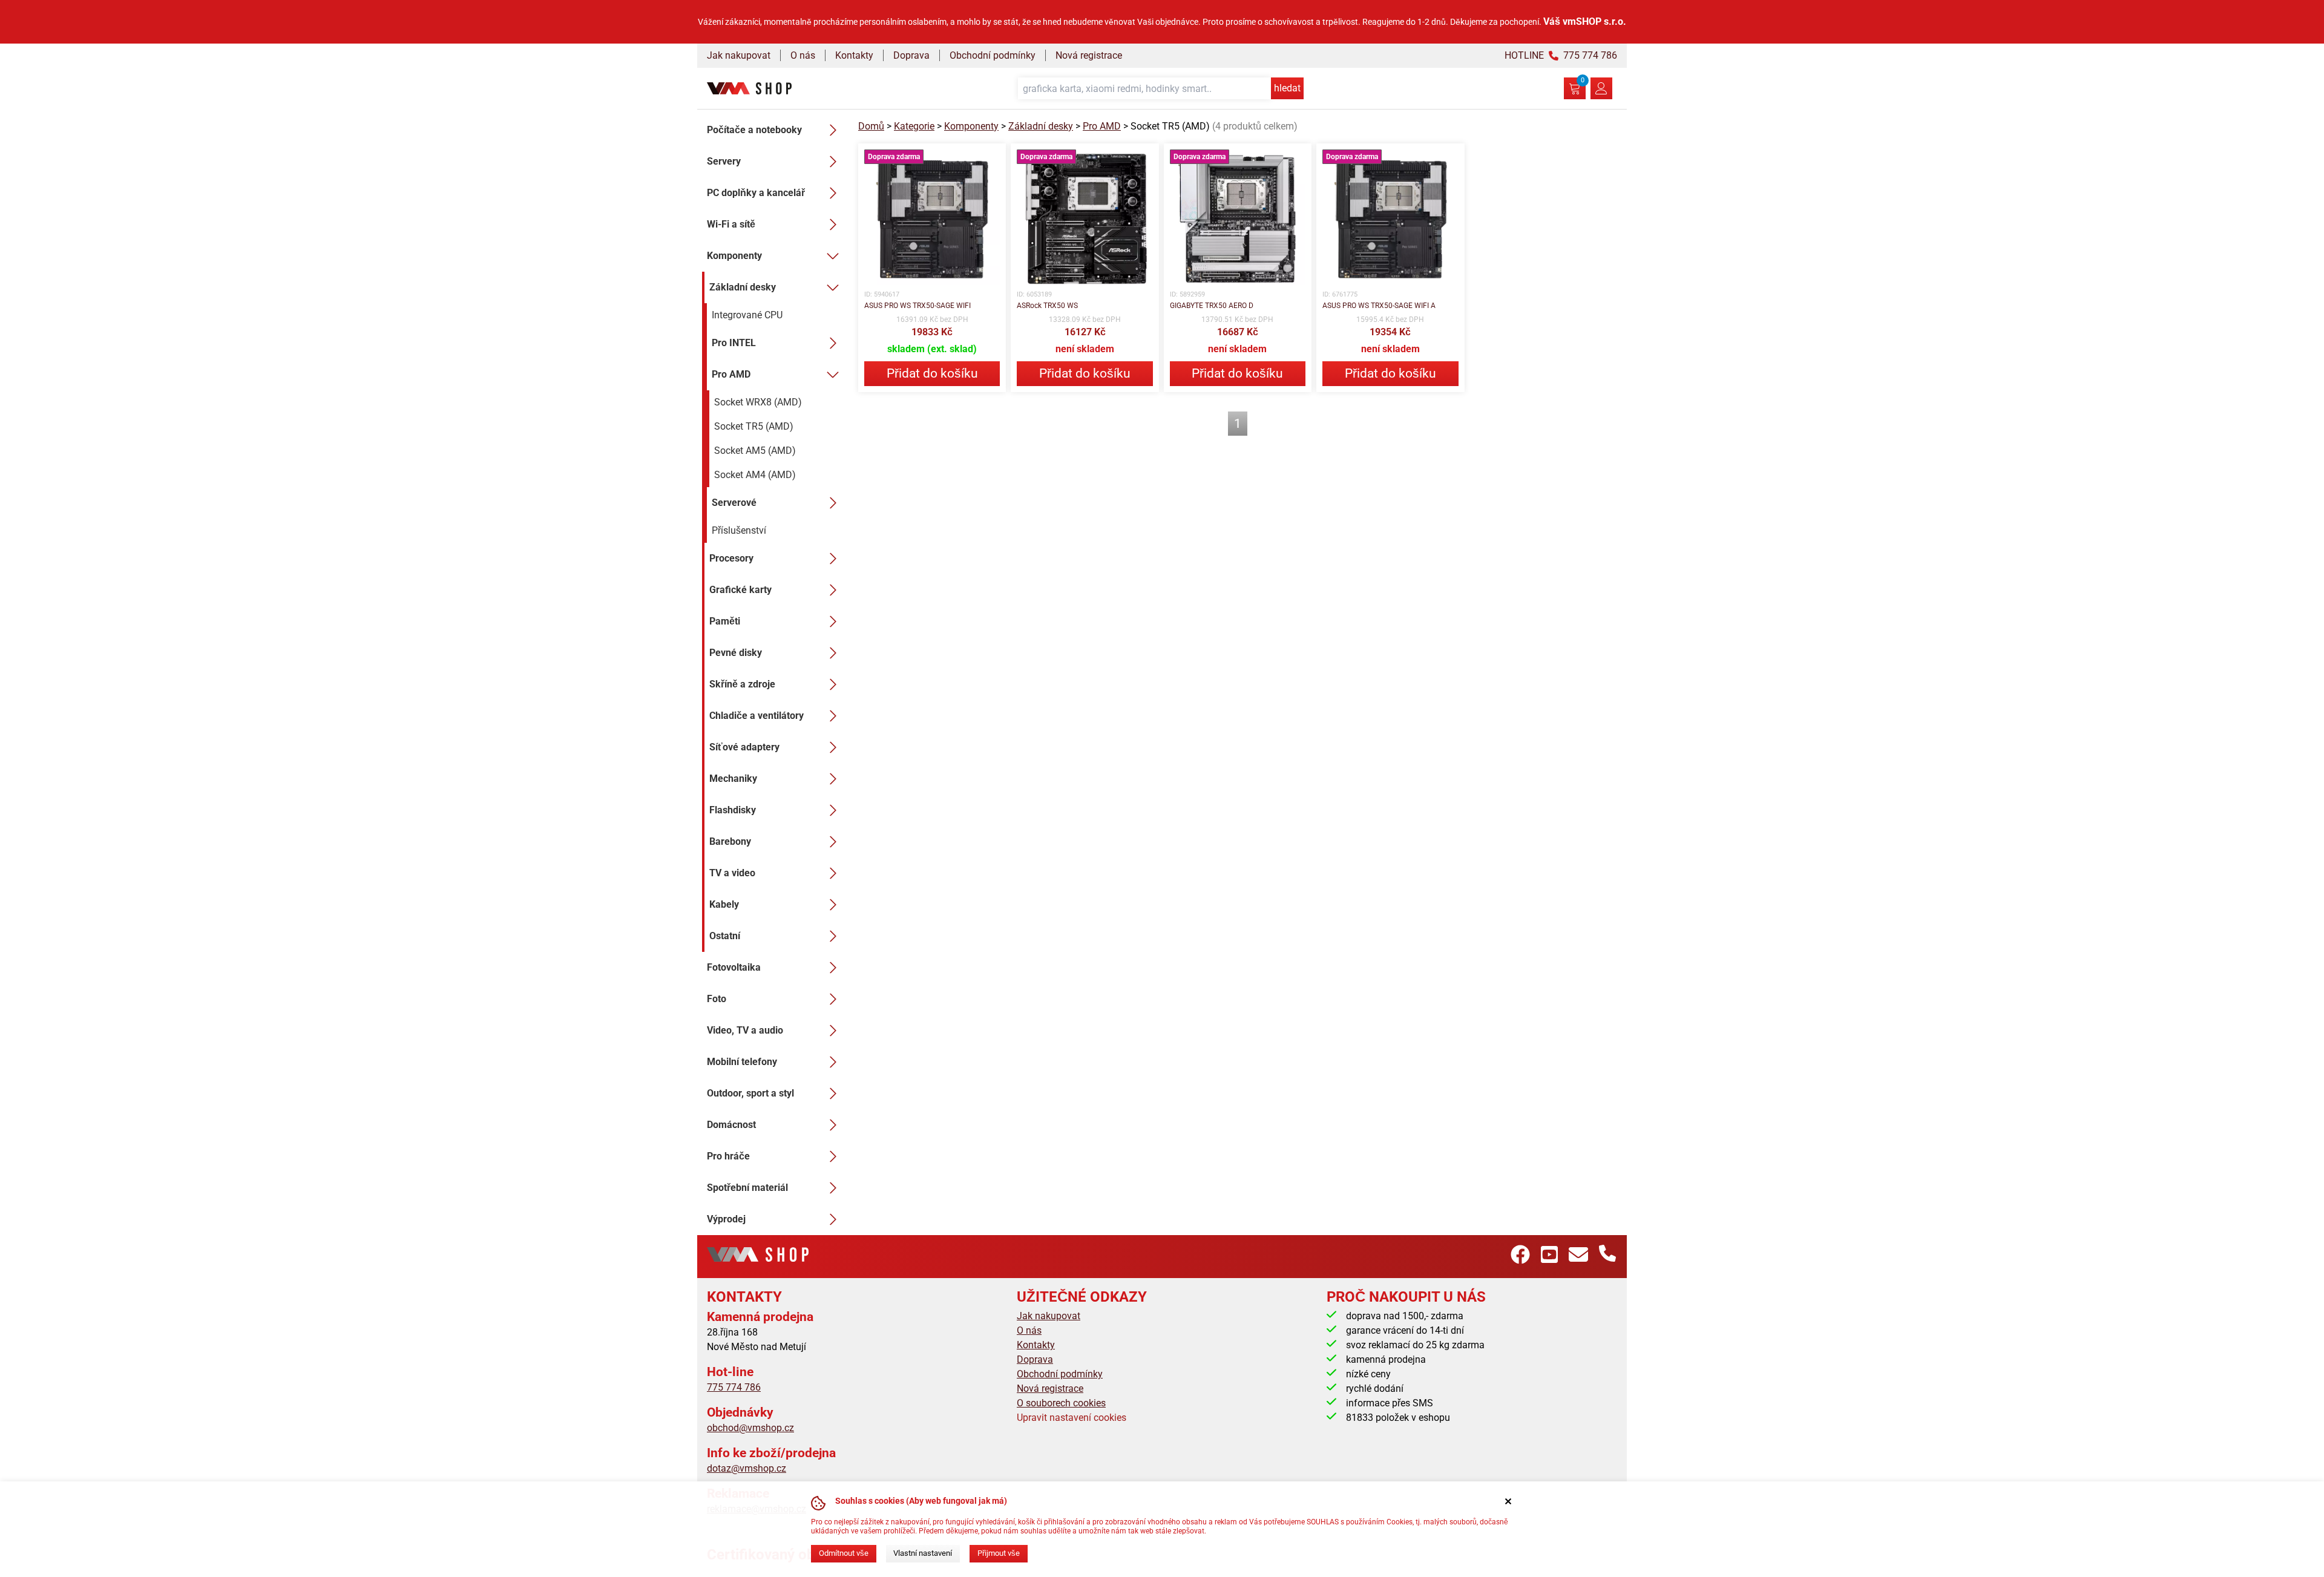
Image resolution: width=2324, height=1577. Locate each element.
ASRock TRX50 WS (1047, 306)
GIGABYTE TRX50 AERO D (1212, 306)
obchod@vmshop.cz (750, 1428)
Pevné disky (736, 653)
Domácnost (731, 1125)
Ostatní (725, 936)
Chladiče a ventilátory (757, 716)
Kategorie (914, 126)
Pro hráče (728, 1156)
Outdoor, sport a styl (750, 1093)
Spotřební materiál (747, 1188)
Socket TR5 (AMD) (754, 426)
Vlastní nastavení (923, 1553)
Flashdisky (733, 810)
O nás (803, 55)
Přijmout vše (999, 1553)
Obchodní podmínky (993, 55)
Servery (724, 161)
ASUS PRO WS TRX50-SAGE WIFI (917, 306)
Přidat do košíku (932, 373)
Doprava (911, 55)
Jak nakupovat (739, 55)
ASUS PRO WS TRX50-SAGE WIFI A (1379, 306)
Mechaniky (733, 779)
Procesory (731, 558)
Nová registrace (1089, 55)
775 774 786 (734, 1387)
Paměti (725, 621)
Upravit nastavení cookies (1072, 1418)
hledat (1287, 88)
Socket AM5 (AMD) (755, 451)
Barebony (730, 841)
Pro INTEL (734, 343)
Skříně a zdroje (742, 684)
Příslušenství (739, 530)
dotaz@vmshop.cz (747, 1468)
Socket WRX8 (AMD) (758, 402)
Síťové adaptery (744, 747)
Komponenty (734, 256)
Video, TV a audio (745, 1030)
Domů (871, 126)
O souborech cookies (1061, 1403)
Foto (717, 999)
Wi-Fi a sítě (731, 224)
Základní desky (743, 287)
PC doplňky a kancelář (756, 193)
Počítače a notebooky (754, 130)
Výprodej (726, 1219)
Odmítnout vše (844, 1553)
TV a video (732, 873)
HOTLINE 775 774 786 (1561, 55)
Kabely (724, 904)
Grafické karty (740, 590)
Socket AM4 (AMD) (755, 475)
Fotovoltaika (734, 967)
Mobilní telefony (742, 1062)
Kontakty (854, 55)
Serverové (734, 503)
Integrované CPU (747, 315)
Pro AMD (731, 374)
